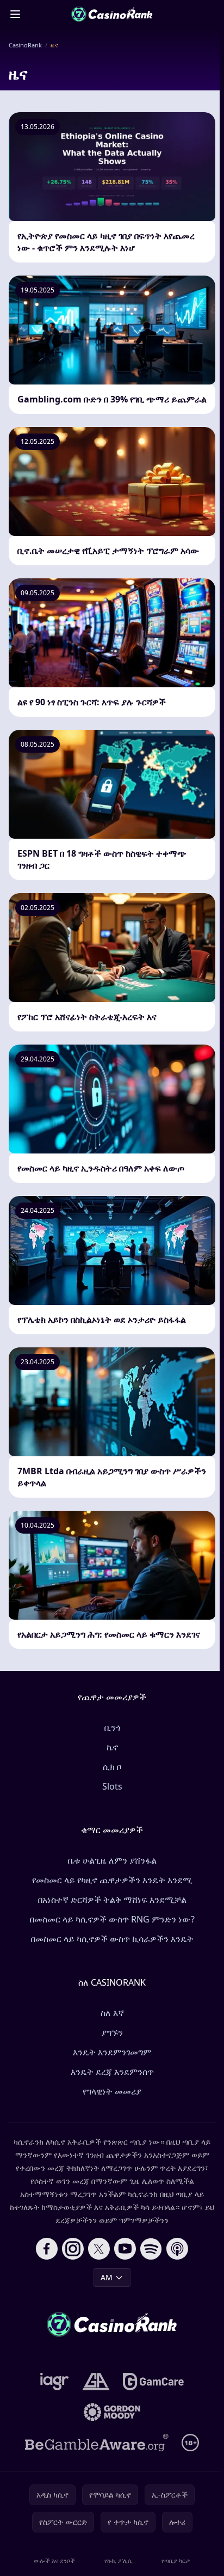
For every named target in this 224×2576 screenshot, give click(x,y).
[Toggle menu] (15, 14)
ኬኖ (112, 1747)
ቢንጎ (112, 1727)
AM (107, 2277)
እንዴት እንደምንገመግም (112, 2052)
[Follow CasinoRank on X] (99, 2249)
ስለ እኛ (112, 2013)
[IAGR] (55, 2382)
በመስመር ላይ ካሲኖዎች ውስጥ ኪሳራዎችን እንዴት (112, 1939)
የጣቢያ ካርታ (176, 2560)
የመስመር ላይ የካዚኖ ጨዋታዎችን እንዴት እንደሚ (112, 1880)
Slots (112, 1786)
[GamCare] (153, 2382)
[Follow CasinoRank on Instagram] (73, 2249)
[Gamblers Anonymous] (96, 2382)
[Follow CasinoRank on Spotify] (151, 2249)
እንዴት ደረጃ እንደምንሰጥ (112, 2072)
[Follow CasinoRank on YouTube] (125, 2249)
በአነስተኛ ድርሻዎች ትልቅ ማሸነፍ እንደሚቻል (112, 1900)
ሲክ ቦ (112, 1767)
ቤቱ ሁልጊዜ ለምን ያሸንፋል (112, 1860)
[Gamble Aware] (97, 2443)
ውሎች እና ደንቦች (54, 2560)
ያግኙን (112, 2032)
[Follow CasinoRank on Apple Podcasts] (177, 2249)
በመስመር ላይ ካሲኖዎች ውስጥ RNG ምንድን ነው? (112, 1919)
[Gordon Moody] (112, 2412)
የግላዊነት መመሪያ (112, 2091)
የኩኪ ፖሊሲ (119, 2560)
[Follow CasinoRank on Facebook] (47, 2249)
